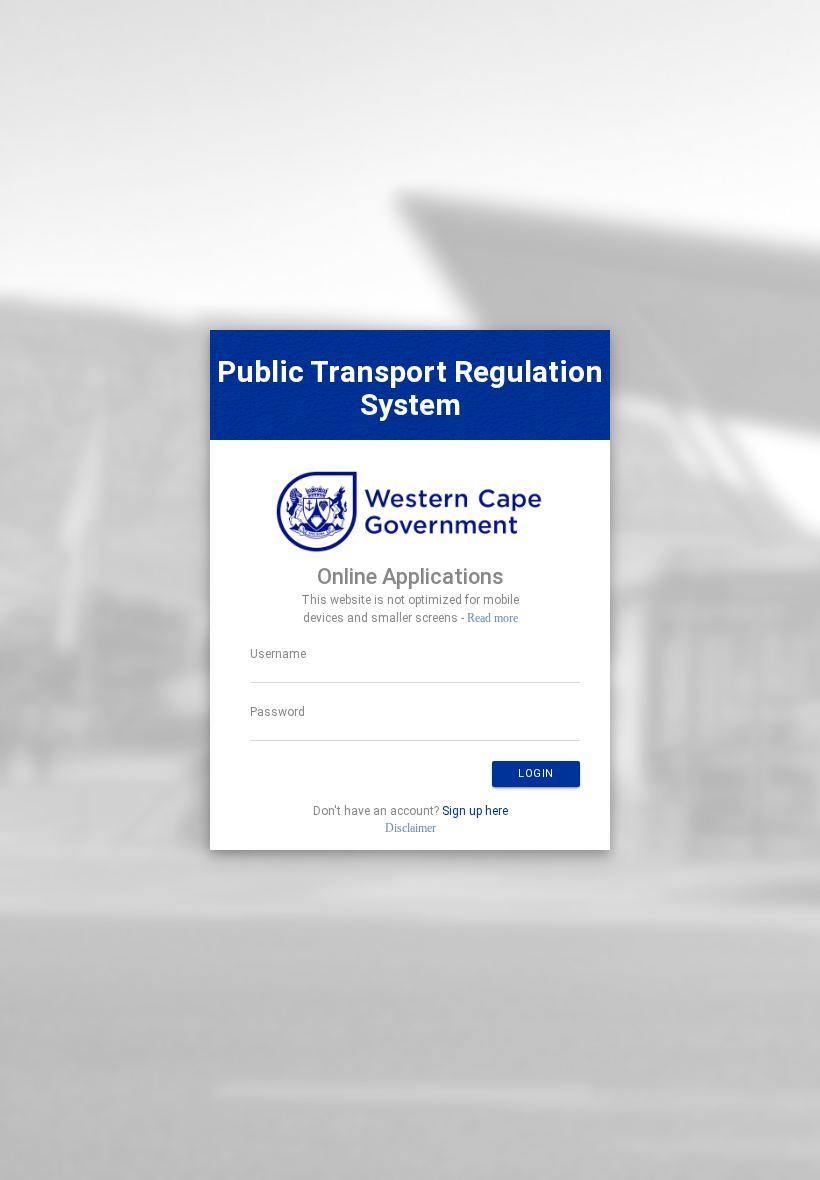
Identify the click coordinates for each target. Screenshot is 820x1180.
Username (278, 654)
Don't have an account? (410, 811)
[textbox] (415, 675)
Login (536, 773)
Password (277, 712)
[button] (536, 774)
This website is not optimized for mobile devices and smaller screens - (410, 609)
